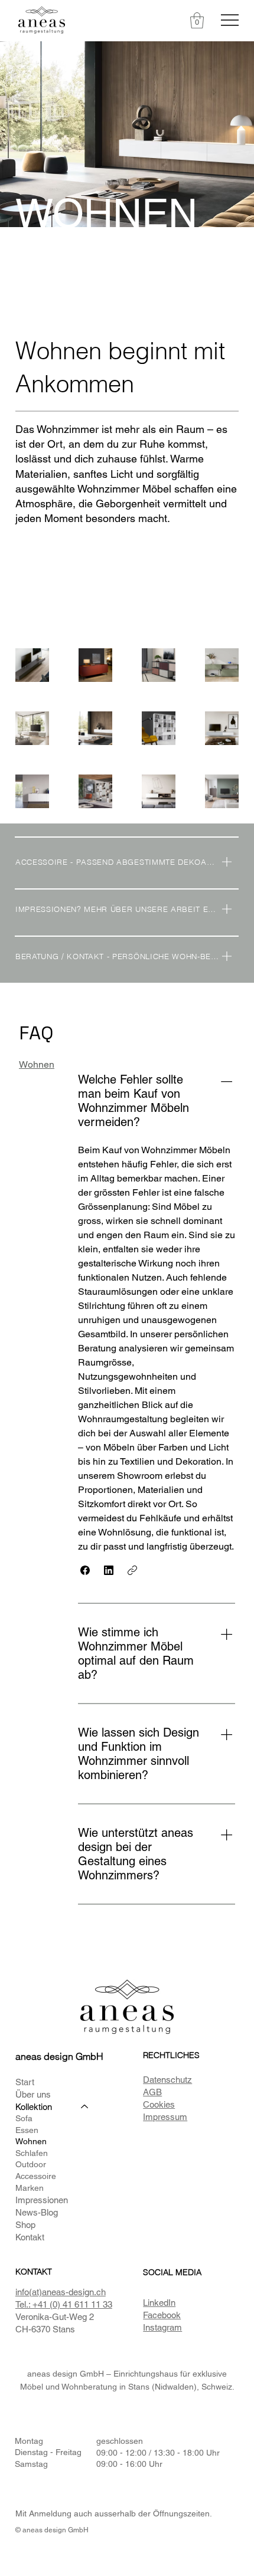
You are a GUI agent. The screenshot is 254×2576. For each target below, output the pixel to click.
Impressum (165, 2117)
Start (25, 2082)
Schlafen (32, 2153)
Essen (27, 2130)
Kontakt (30, 2237)
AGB (152, 2092)
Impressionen (42, 2200)
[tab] (37, 1065)
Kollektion (34, 2107)
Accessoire (36, 2176)
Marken (30, 2188)
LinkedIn (159, 2303)
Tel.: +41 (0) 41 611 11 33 (64, 2304)
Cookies (159, 2104)
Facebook (162, 2315)
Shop (25, 2225)
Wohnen (31, 2141)
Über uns (33, 2094)
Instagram (162, 2327)
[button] (197, 20)
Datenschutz (167, 2080)
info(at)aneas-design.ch (61, 2292)
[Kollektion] (85, 2107)
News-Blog (37, 2212)
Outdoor (31, 2164)
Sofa (24, 2118)
